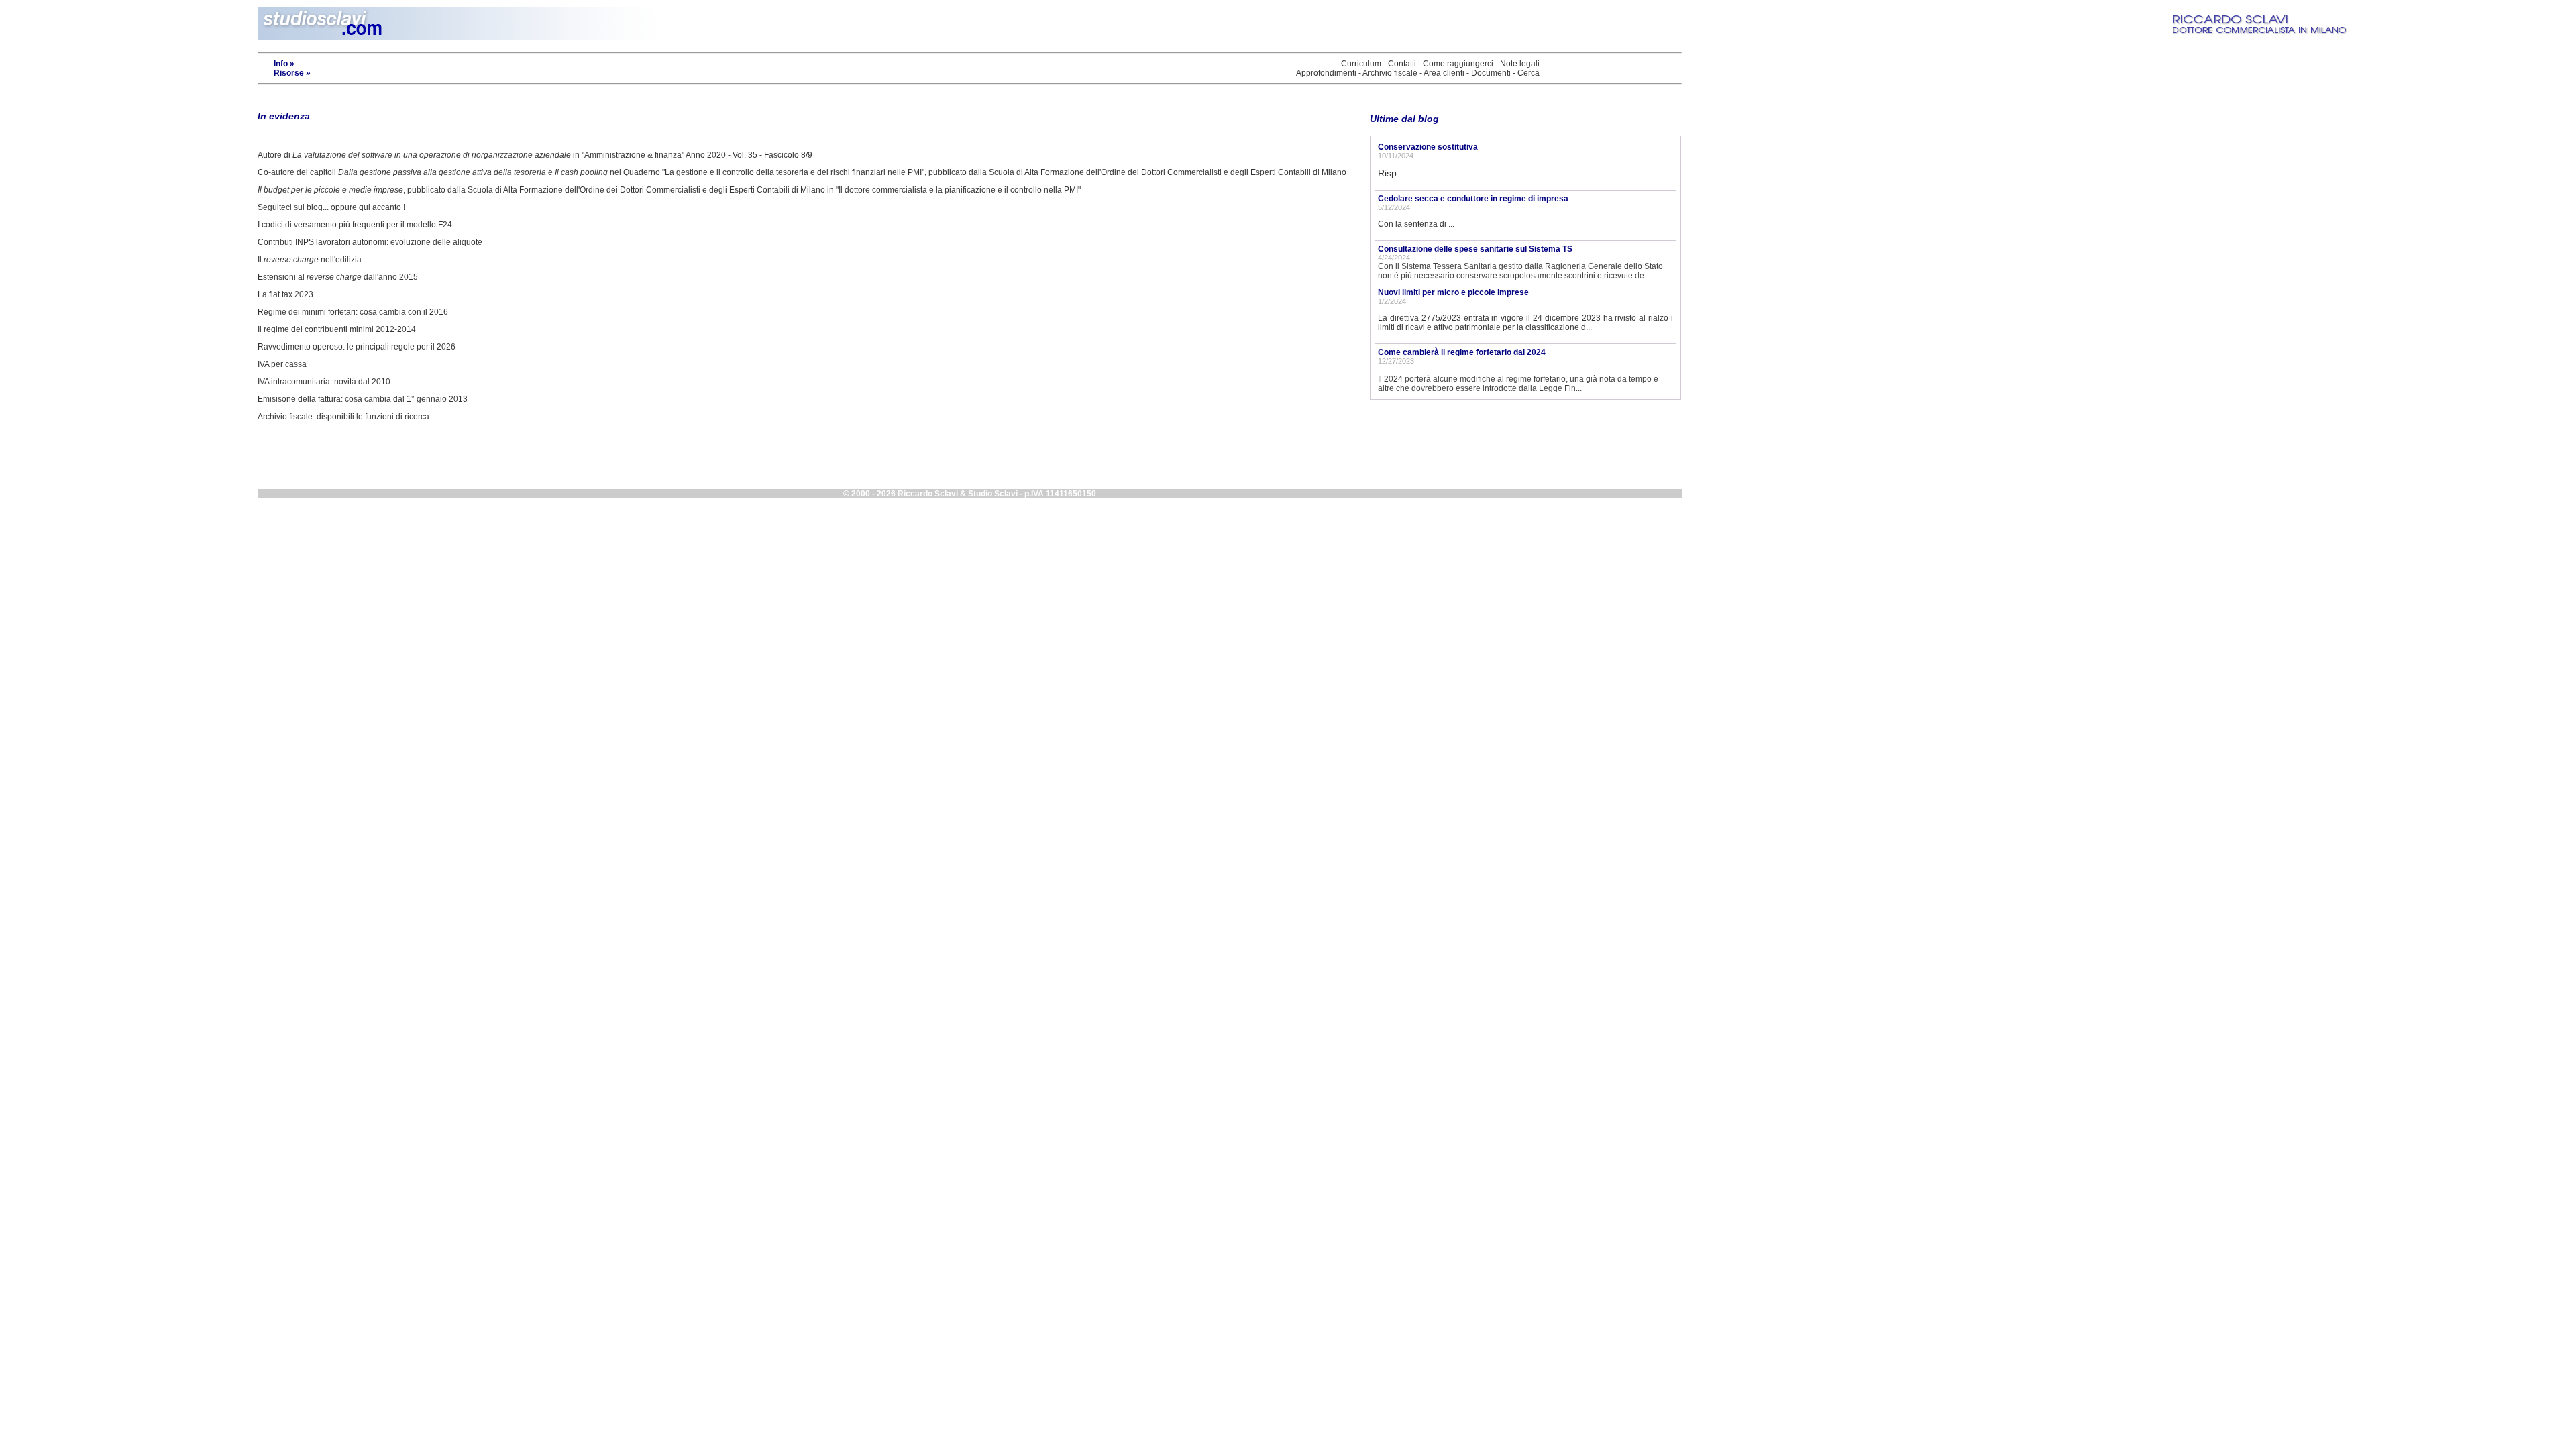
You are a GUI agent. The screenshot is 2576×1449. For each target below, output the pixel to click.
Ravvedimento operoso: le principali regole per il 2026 (357, 347)
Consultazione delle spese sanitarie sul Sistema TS (1475, 249)
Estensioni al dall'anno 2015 (338, 277)
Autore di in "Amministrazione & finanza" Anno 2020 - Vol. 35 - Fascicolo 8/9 (535, 155)
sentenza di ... (1429, 224)
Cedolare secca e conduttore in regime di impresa (1473, 199)
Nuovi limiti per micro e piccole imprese (1453, 292)
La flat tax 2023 (285, 294)
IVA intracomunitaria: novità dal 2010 (324, 382)
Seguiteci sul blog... (293, 207)
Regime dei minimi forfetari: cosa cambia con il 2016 (353, 312)
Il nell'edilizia (310, 260)
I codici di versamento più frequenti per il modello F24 (355, 225)
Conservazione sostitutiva (1428, 147)
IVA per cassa (282, 364)
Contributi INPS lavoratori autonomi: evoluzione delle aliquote (370, 242)
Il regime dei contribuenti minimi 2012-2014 (337, 329)
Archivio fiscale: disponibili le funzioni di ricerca (343, 417)
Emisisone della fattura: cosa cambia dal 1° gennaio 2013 (363, 399)
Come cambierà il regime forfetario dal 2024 (1462, 352)
